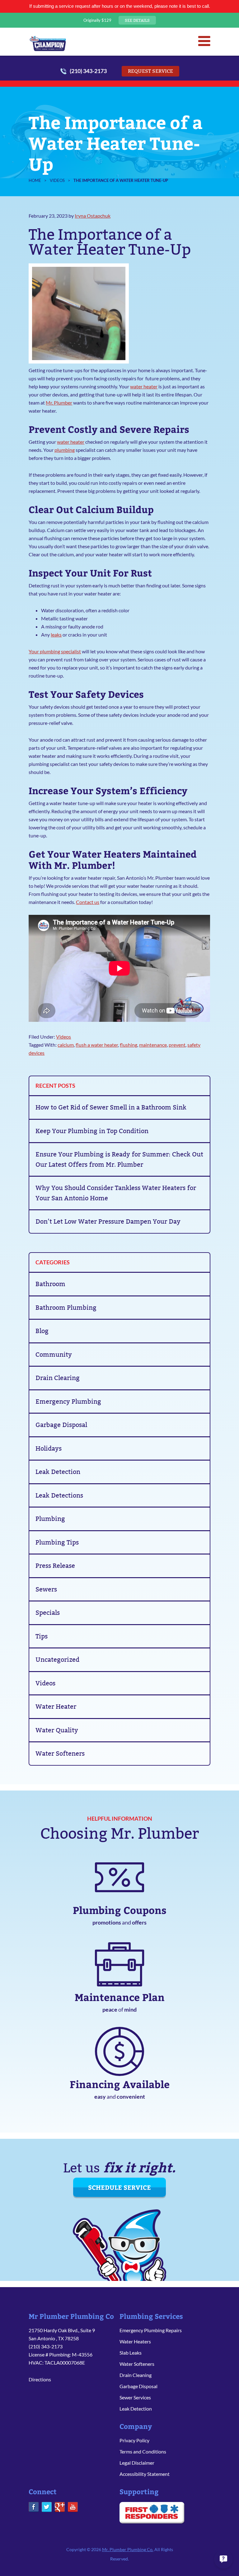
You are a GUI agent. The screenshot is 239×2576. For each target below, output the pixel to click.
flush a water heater (97, 1045)
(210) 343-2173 (88, 71)
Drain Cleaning (136, 2375)
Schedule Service (119, 2187)
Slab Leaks (131, 2353)
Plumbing (50, 1519)
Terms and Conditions (143, 2451)
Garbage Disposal (61, 1425)
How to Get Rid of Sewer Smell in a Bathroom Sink (111, 1107)
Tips (42, 1636)
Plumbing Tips (57, 1542)
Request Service (150, 71)
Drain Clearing (58, 1378)
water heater (144, 386)
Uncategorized (57, 1660)
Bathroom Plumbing (66, 1308)
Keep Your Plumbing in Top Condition (92, 1131)
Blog (42, 1331)
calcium (66, 1045)
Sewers (46, 1589)
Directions (40, 2379)
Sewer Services (135, 2397)
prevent (177, 1045)
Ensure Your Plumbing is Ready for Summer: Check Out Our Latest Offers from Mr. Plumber (119, 1159)
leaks (56, 635)
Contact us (88, 902)
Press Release (55, 1566)
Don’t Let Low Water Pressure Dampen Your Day (108, 1221)
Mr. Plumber (48, 43)
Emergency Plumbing (68, 1402)
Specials (48, 1613)
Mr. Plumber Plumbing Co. (128, 2549)
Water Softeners (60, 1754)
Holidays (49, 1448)
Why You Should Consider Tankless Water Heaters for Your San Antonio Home (116, 1193)
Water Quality (57, 1730)
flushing (129, 1045)
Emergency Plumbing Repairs (151, 2330)
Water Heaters (135, 2341)
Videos (63, 1037)
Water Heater (56, 1707)
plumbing (65, 450)
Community (54, 1355)
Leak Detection (58, 1472)
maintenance (153, 1045)
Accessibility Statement (145, 2474)
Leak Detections (59, 1495)
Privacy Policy (134, 2440)
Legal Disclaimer (137, 2463)
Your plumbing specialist (55, 651)
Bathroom (50, 1284)
